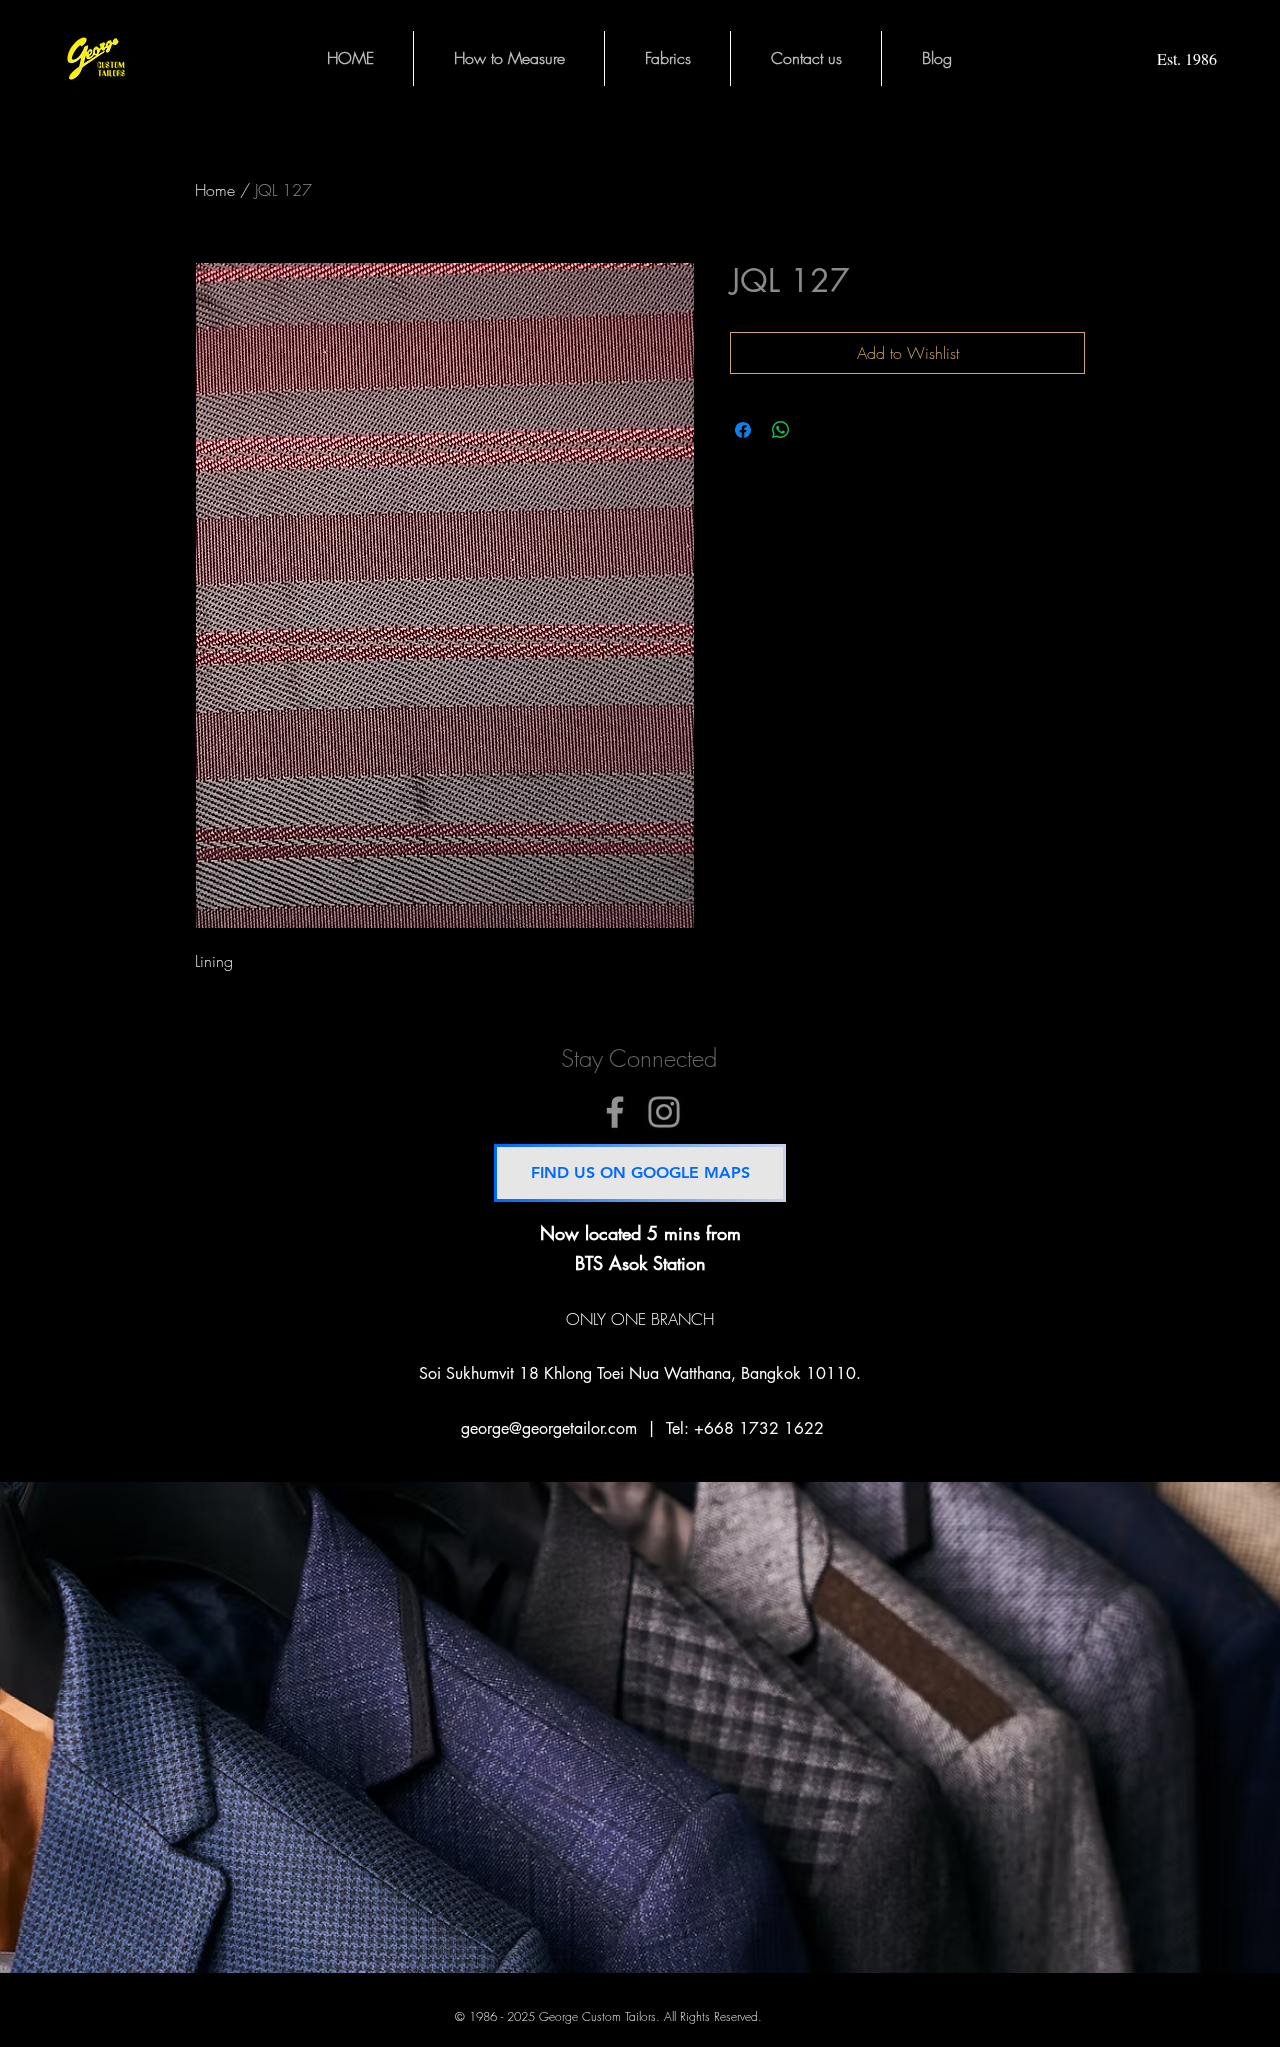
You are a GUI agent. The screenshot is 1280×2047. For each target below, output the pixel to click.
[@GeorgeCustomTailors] (615, 1112)
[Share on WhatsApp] (781, 430)
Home (215, 190)
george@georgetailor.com (549, 1428)
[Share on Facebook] (743, 430)
